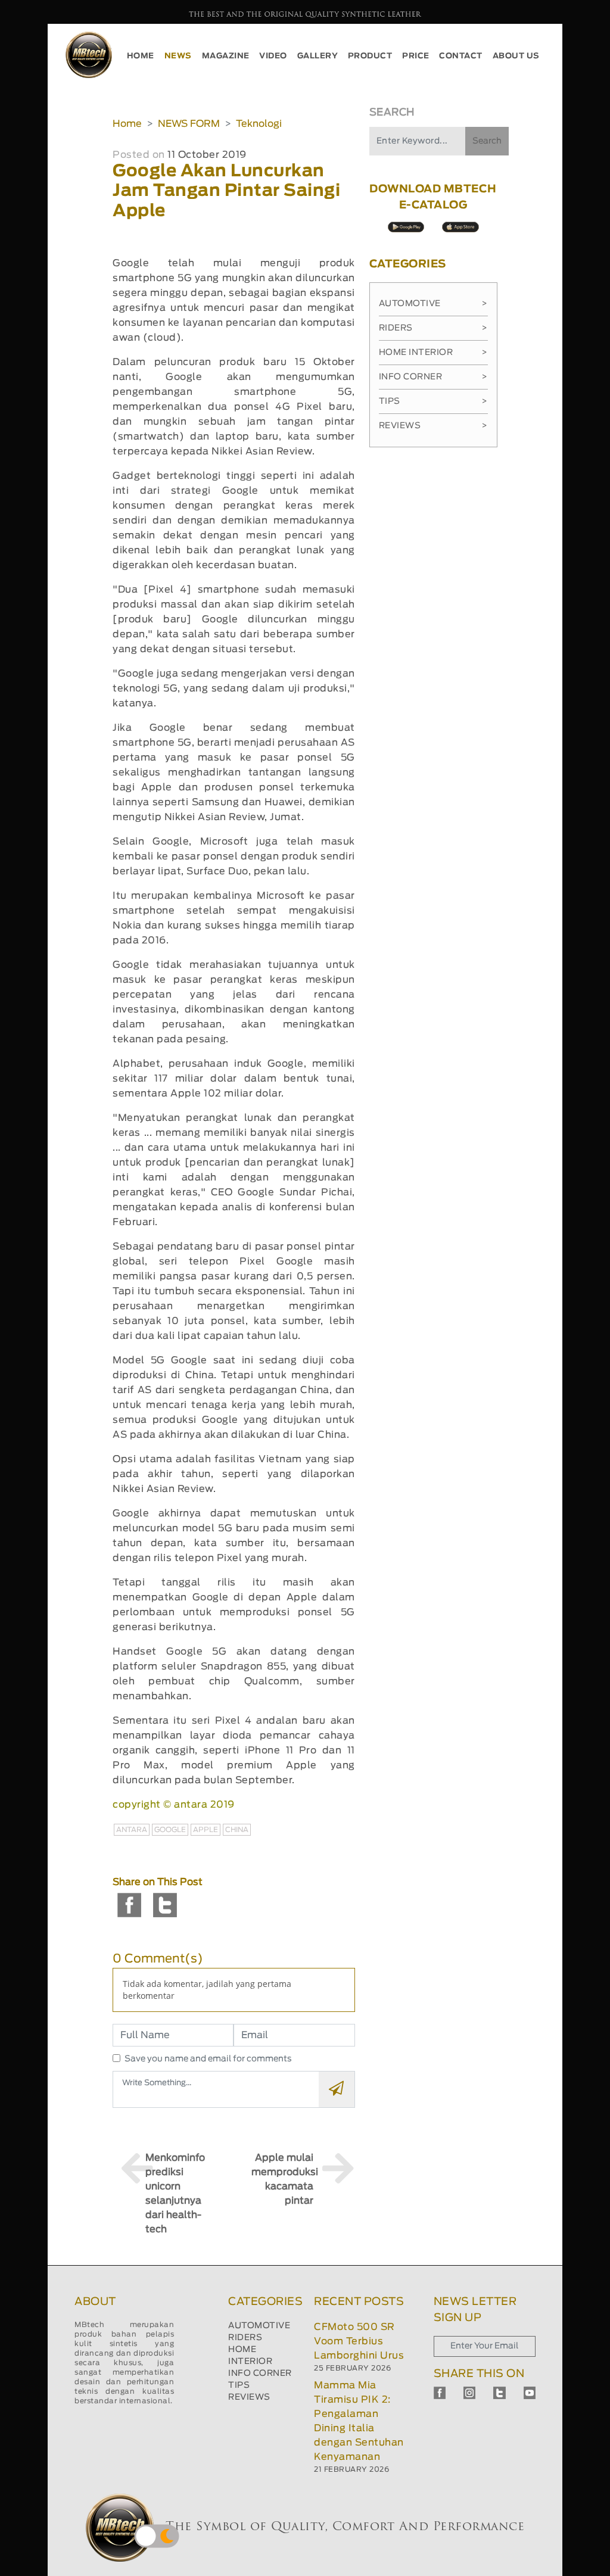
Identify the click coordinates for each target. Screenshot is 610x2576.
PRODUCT (370, 56)
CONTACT (461, 56)
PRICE (416, 56)
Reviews (433, 426)
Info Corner (433, 377)
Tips (433, 401)
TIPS (239, 2385)
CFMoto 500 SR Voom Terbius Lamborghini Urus (359, 2341)
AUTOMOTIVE (259, 2326)
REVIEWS (249, 2397)
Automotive (433, 304)
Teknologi (259, 124)
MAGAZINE (226, 56)
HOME (141, 56)
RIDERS (245, 2338)
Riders (433, 328)
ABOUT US (516, 56)
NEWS (178, 56)
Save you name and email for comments (208, 2059)
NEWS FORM (189, 124)
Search (487, 141)
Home (127, 124)
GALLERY (318, 56)
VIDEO (273, 56)
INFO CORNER (260, 2373)
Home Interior (433, 353)
